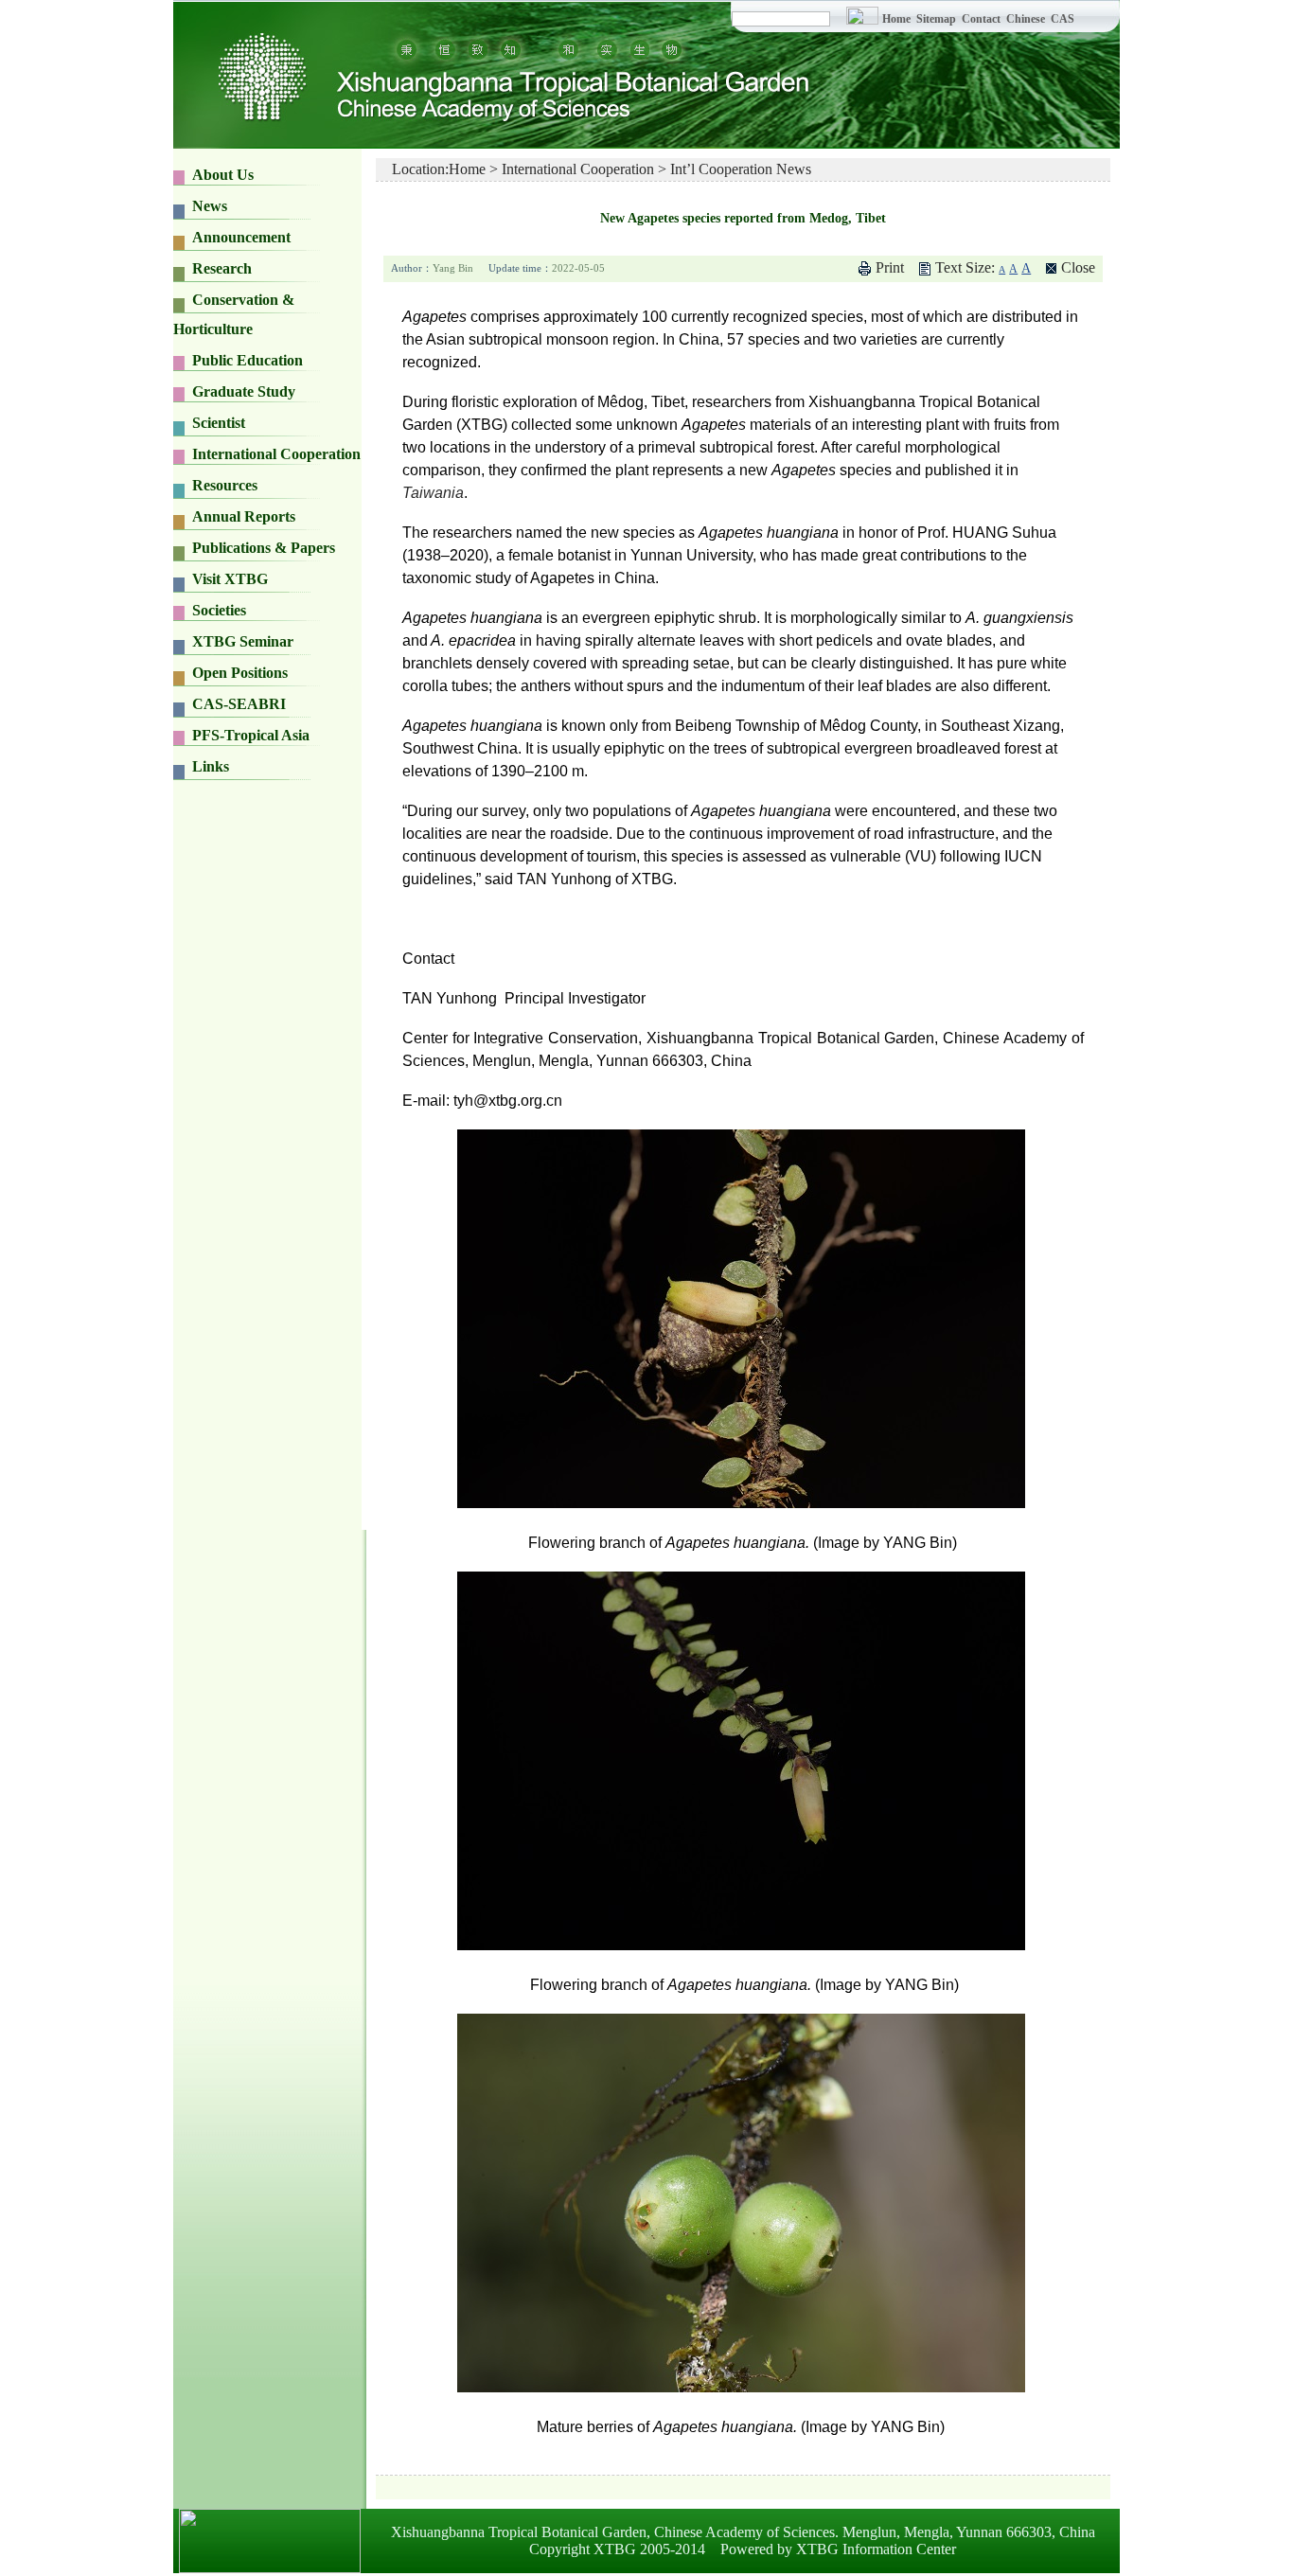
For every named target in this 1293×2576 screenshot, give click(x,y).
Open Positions (240, 673)
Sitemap (938, 19)
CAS (1063, 19)
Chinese (1026, 19)
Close (1078, 267)
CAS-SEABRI (239, 704)
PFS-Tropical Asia (251, 735)
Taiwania (433, 493)
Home (896, 19)
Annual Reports (244, 516)
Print (890, 267)
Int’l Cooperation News (741, 169)
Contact (981, 19)
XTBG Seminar (243, 641)
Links (211, 766)
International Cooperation (578, 169)
